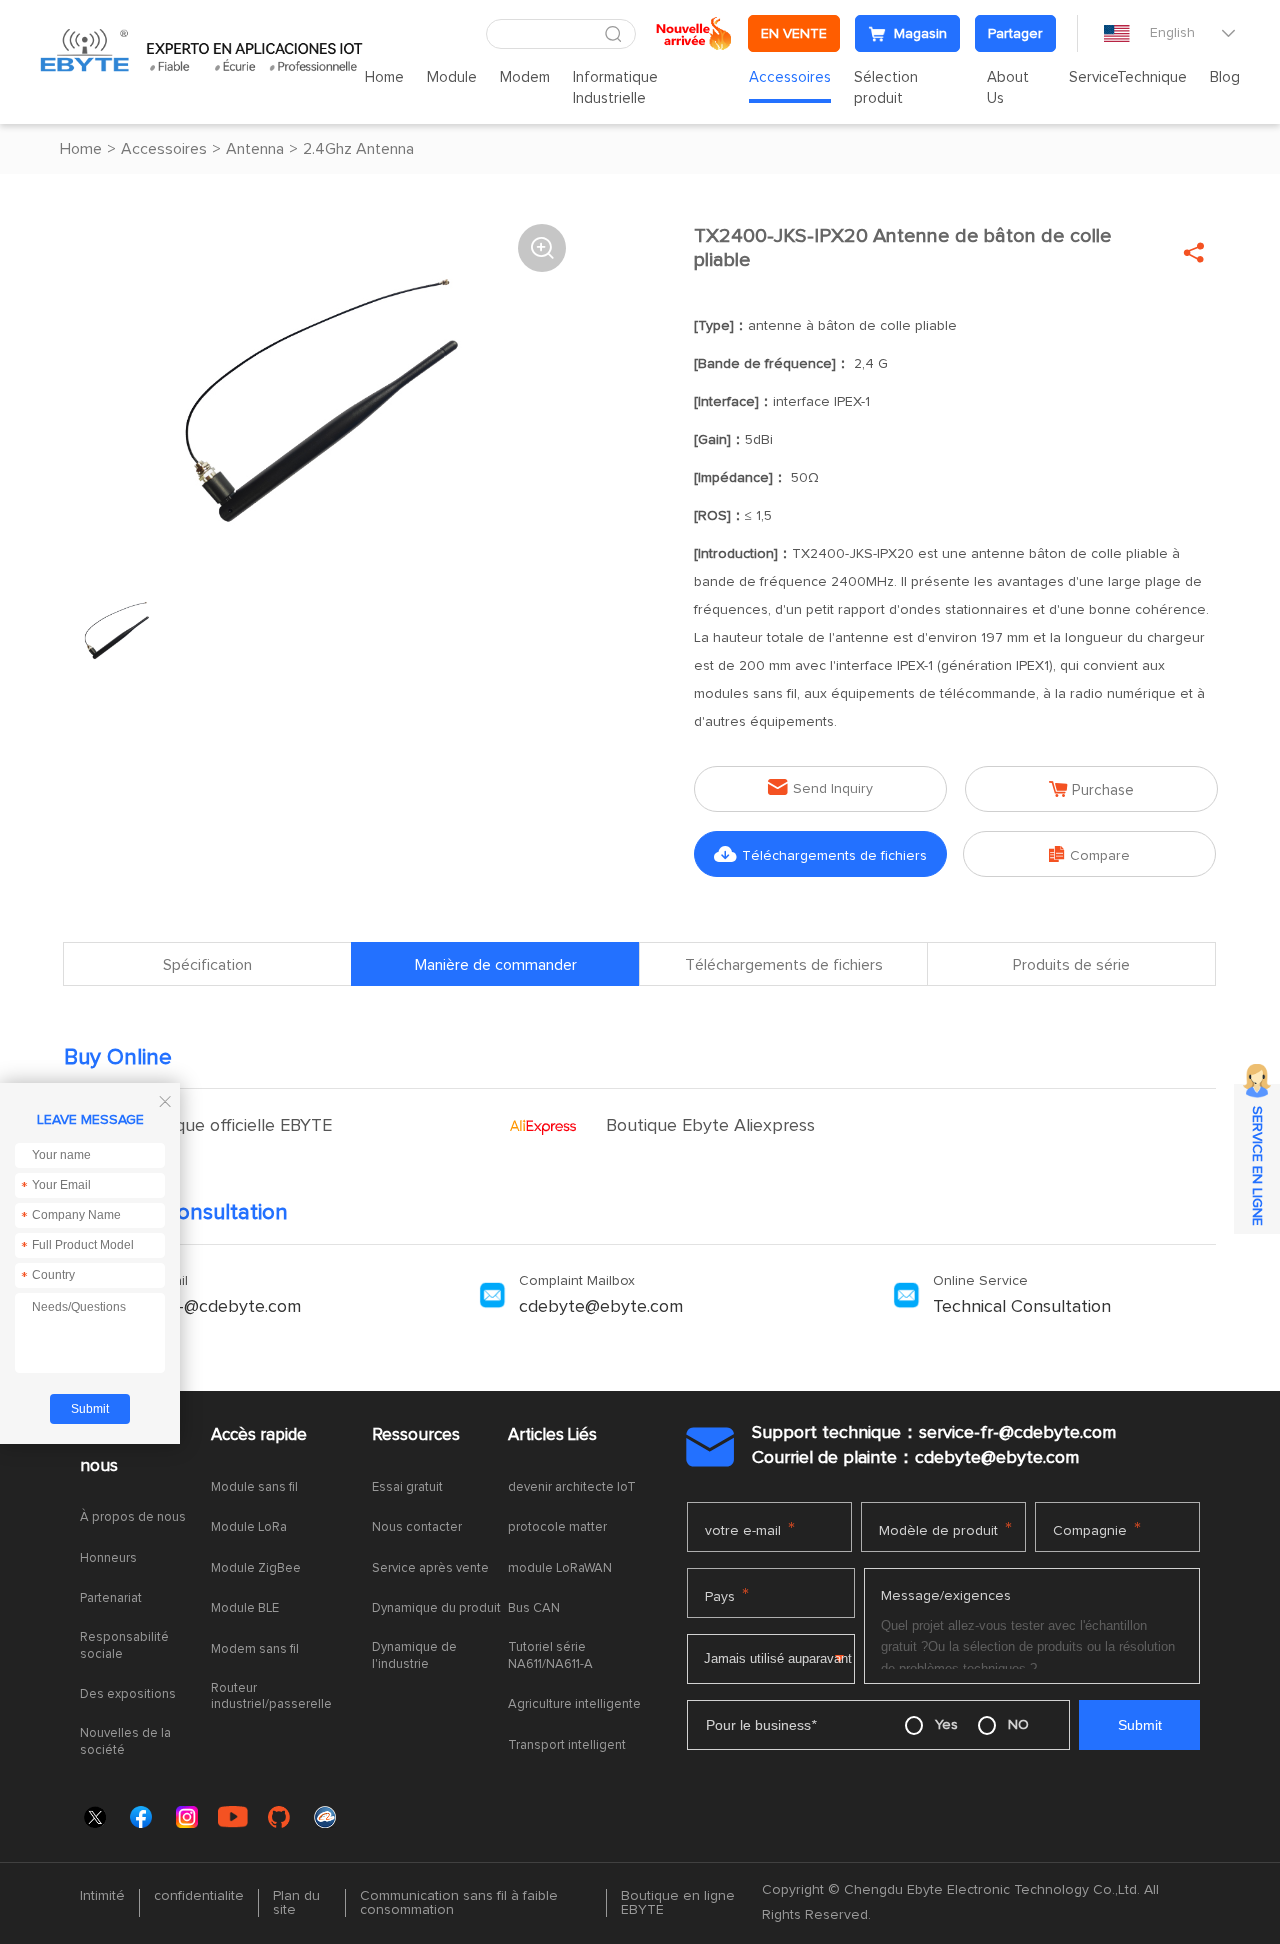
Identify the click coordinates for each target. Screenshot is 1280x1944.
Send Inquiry (820, 787)
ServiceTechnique (1128, 77)
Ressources (416, 1435)
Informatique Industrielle (615, 88)
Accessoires (790, 77)
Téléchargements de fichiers (820, 854)
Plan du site (296, 1903)
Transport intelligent (567, 1745)
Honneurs (108, 1558)
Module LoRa (249, 1527)
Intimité (102, 1896)
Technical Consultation (1022, 1307)
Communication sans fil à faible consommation (459, 1903)
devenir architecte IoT (572, 1487)
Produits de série (1071, 965)
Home (384, 77)
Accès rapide (259, 1435)
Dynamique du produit (436, 1608)
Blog (1225, 77)
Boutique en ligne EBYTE (678, 1903)
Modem (525, 77)
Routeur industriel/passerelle (271, 1697)
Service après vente (430, 1568)
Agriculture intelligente (574, 1704)
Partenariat (111, 1598)
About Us (1008, 88)
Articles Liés (552, 1435)
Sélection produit (886, 88)
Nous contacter (417, 1527)
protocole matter (557, 1527)
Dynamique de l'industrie (414, 1656)
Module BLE (245, 1608)
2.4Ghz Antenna (358, 149)
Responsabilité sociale (124, 1646)
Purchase (1091, 789)
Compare (1089, 854)
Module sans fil (254, 1487)
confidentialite (199, 1896)
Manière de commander (496, 965)
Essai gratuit (407, 1487)
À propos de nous (126, 1451)
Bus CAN (534, 1608)
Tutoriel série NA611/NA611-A (550, 1656)
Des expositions (128, 1694)
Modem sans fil (255, 1649)
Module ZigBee (256, 1568)
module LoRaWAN (560, 1568)
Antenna (255, 149)
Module (452, 77)
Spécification (207, 965)
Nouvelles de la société (125, 1742)
